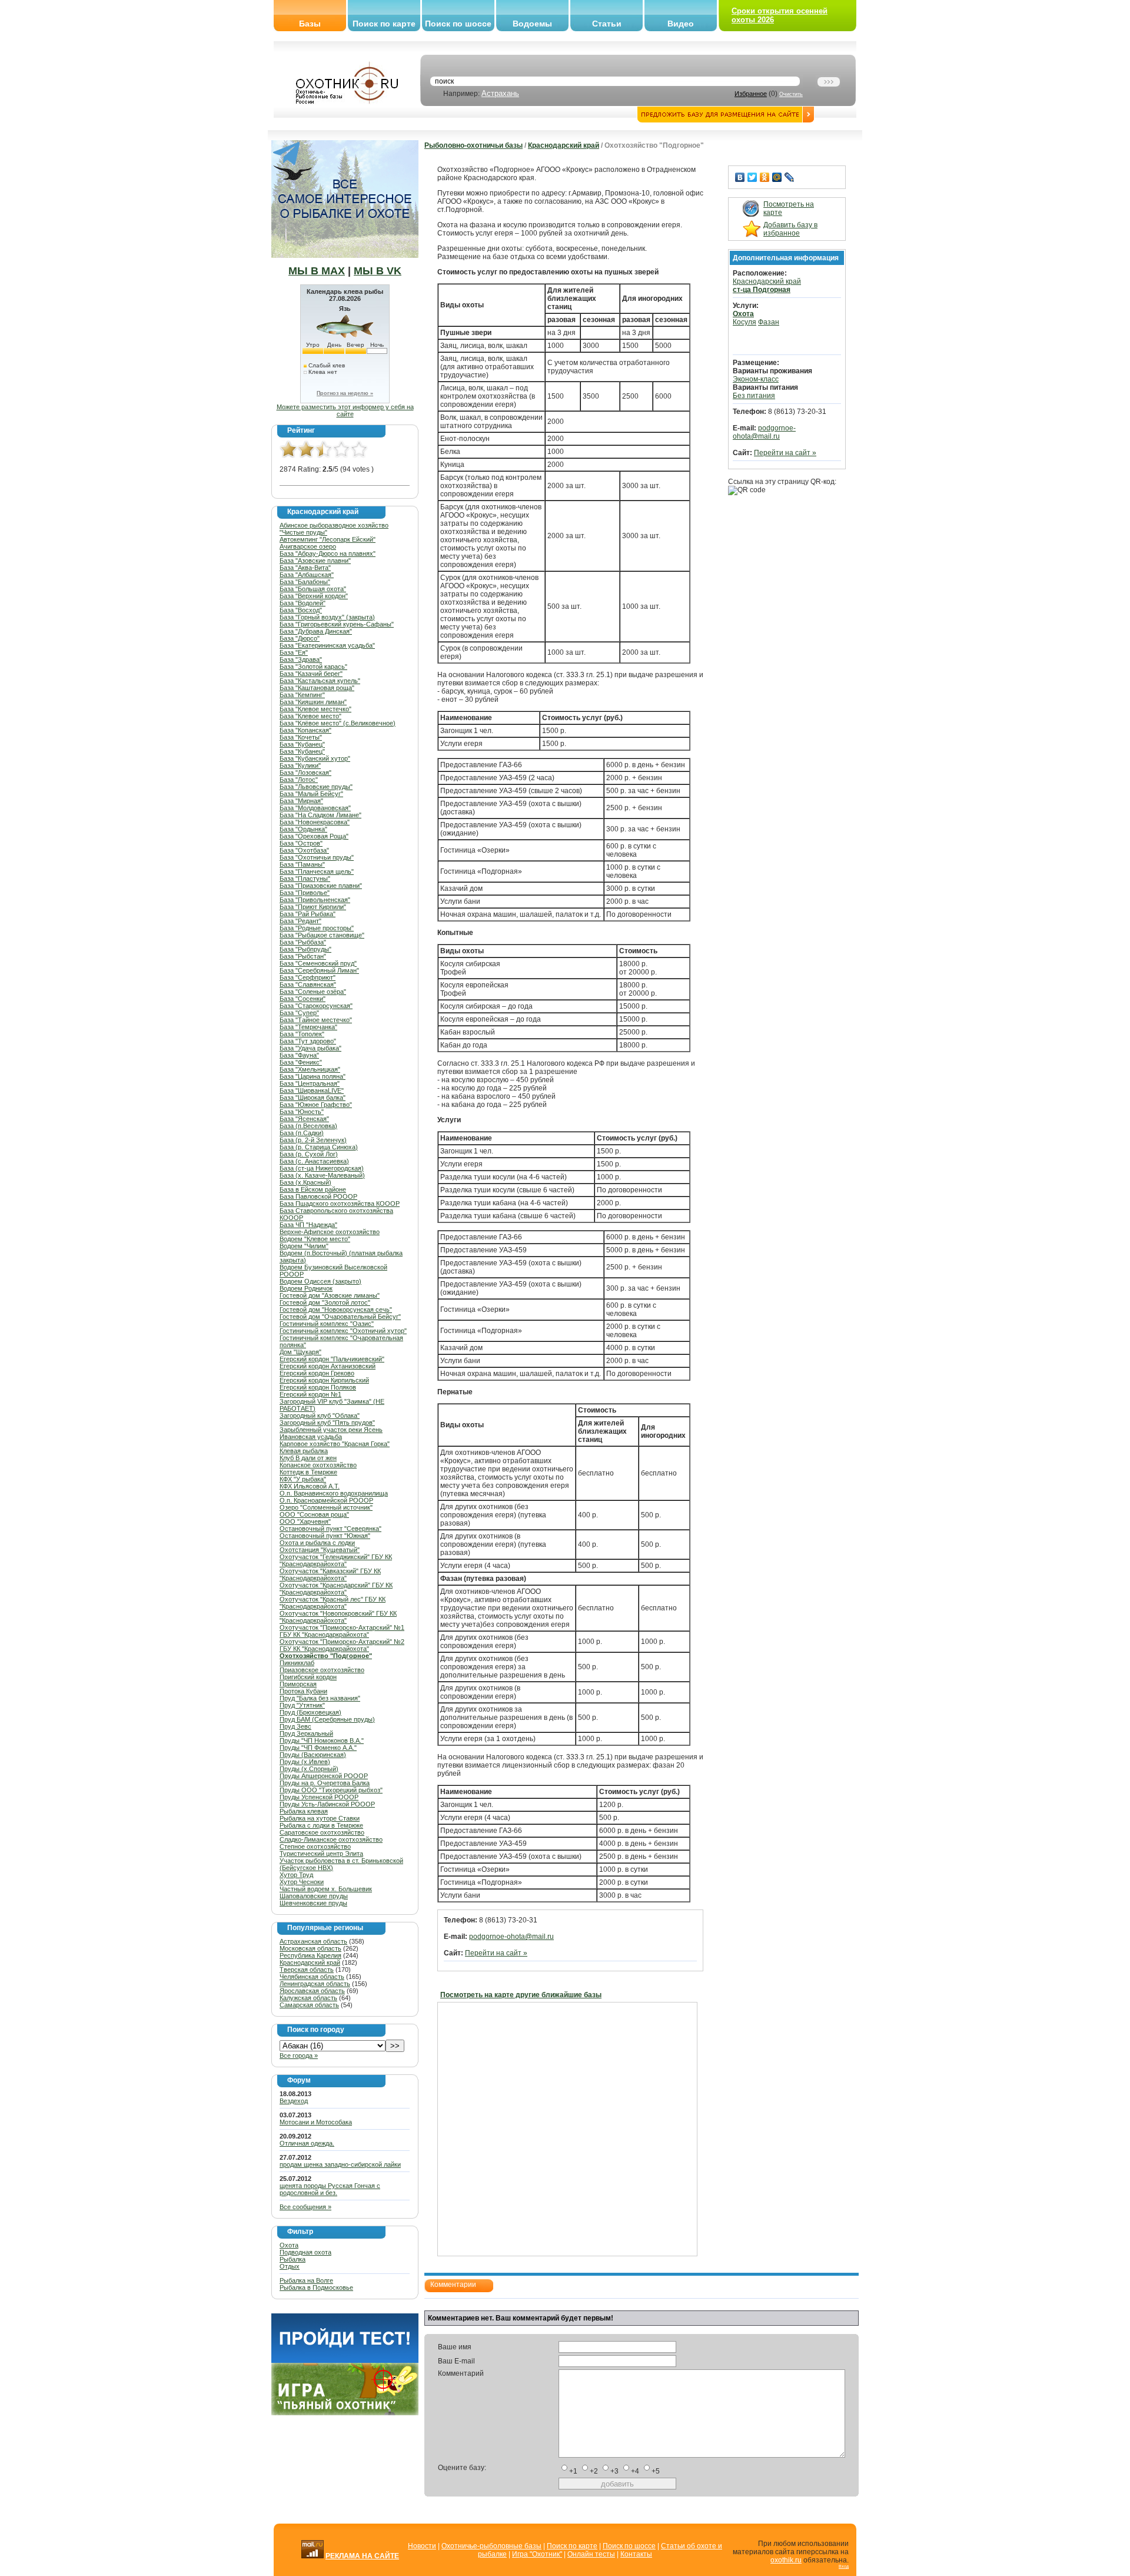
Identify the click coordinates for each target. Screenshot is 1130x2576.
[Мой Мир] (777, 177)
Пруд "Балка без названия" (320, 1698)
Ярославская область (312, 1991)
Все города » (299, 2056)
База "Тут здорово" (308, 1041)
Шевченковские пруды (313, 1903)
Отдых (290, 2266)
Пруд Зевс (295, 1726)
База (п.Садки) (302, 1133)
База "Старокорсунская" (316, 1006)
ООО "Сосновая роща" (314, 1514)
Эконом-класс (756, 379)
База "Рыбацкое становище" (322, 935)
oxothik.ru (786, 2560)
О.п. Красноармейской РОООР (326, 1500)
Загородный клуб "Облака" (320, 1415)
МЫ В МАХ (317, 271)
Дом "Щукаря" (300, 1352)
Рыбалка (293, 2259)
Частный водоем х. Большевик (326, 1889)
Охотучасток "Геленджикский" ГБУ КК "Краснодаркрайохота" (336, 1560)
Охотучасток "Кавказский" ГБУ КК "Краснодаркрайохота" (330, 1574)
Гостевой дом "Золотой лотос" (325, 1302)
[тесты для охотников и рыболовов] (345, 2360)
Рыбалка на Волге (306, 2280)
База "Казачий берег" (311, 674)
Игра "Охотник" (537, 2554)
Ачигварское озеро (308, 546)
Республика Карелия (310, 1955)
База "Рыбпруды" (305, 949)
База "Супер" (299, 1013)
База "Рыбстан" (303, 956)
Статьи (607, 24)
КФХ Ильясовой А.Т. (310, 1486)
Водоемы (532, 24)
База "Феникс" (301, 1062)
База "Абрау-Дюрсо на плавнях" (328, 553)
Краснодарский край (310, 1962)
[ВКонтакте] (740, 177)
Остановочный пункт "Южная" (325, 1536)
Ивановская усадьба (311, 1437)
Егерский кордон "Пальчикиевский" (332, 1359)
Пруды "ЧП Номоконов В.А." (322, 1740)
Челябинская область (312, 1977)
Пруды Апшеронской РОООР (324, 1776)
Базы (310, 24)
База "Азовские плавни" (315, 561)
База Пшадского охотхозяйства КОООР (340, 1204)
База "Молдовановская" (315, 808)
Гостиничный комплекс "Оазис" (327, 1324)
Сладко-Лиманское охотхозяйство (331, 1839)
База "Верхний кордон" (314, 596)
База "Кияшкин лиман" (313, 702)
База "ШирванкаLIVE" (312, 1090)
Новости (422, 2546)
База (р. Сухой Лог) (309, 1154)
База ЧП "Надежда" (308, 1225)
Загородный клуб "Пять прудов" (327, 1423)
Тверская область (307, 1970)
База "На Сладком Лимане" (320, 815)
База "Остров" (301, 843)
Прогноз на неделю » (345, 393)
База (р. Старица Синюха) (319, 1147)
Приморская (298, 1684)
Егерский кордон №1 (310, 1394)
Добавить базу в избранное (790, 229)
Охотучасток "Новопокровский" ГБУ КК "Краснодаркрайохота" (338, 1617)
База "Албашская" (307, 575)
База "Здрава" (301, 659)
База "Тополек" (302, 1034)
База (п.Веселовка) (308, 1126)
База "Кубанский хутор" (315, 758)
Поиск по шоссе (458, 24)
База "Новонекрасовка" (315, 822)
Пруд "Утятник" (302, 1705)
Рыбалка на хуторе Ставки (320, 1818)
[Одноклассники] (765, 177)
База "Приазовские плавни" (321, 886)
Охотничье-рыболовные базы (491, 2546)
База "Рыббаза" (303, 942)
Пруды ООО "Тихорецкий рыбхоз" (331, 1790)
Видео (681, 24)
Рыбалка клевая (304, 1811)
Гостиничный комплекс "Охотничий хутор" (343, 1331)
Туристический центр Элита (321, 1854)
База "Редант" (300, 921)
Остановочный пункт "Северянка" (330, 1529)
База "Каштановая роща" (317, 688)
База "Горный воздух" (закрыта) (327, 617)
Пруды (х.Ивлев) (305, 1762)
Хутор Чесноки (302, 1882)
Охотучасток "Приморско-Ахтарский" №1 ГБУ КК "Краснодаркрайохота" (342, 1631)
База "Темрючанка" (308, 1027)
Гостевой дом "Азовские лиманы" (330, 1295)
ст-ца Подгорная (762, 290)
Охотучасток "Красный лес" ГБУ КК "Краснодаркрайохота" (333, 1603)
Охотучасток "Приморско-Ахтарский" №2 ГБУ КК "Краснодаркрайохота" (342, 1645)
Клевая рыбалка (304, 1451)
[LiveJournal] (790, 177)
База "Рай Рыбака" (308, 914)
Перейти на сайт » (496, 1953)
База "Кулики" (300, 765)
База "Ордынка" (303, 829)
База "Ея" (294, 652)
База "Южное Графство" (316, 1105)
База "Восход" (301, 610)
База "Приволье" (305, 893)
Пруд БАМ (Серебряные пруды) (327, 1719)
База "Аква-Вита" (305, 568)
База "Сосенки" (303, 999)
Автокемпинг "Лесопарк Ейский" (328, 539)
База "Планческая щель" (317, 871)
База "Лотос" (299, 780)
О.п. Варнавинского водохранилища (334, 1493)
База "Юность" (302, 1112)
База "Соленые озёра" (313, 992)
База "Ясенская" (304, 1119)
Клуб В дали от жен (308, 1458)
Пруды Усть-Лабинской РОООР (327, 1804)
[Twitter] (752, 177)
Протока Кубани (303, 1691)
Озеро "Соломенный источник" (326, 1507)
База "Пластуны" (305, 878)
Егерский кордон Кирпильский (324, 1380)
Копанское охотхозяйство (318, 1465)
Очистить (791, 94)
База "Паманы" (302, 864)
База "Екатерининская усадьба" (327, 645)
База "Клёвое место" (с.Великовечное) (338, 723)
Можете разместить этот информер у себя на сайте (345, 410)
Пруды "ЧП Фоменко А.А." (318, 1748)
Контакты (636, 2554)
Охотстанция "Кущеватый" (320, 1550)
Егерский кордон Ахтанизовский (328, 1366)
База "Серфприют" (308, 977)
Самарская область (309, 2005)
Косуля (745, 322)
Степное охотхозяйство (315, 1846)
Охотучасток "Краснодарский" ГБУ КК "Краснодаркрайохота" (336, 1589)
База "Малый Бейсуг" (311, 794)
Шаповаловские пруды (314, 1896)
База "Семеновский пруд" (318, 963)
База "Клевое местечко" (315, 709)
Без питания (754, 396)
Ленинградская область (315, 1984)
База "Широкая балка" (313, 1098)
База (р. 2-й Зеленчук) (313, 1140)
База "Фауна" (299, 1055)
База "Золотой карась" (313, 667)
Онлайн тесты (591, 2554)
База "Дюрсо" (300, 638)
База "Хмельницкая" (310, 1069)
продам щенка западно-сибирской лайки (340, 2164)
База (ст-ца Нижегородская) (322, 1168)
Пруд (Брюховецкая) (310, 1712)
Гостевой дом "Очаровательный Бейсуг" (340, 1317)
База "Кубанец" (302, 744)
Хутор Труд (296, 1875)
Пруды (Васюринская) (313, 1755)
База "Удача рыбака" (310, 1048)
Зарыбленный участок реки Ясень (331, 1430)
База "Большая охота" (313, 589)
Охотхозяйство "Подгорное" (326, 1656)
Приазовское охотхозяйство (322, 1670)
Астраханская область (313, 1941)
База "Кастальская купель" (320, 681)
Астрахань (500, 93)
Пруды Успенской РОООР (319, 1797)
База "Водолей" (303, 603)
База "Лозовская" (305, 773)
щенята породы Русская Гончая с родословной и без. (330, 2189)
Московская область (310, 1948)
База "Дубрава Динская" (316, 631)
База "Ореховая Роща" (314, 836)
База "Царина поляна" (313, 1076)
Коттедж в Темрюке (308, 1472)
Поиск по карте (384, 24)
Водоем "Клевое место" (315, 1239)
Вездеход (294, 2101)
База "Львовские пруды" (316, 787)
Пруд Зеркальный (306, 1733)
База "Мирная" (301, 801)
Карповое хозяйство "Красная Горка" (335, 1444)
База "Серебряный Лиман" (319, 970)
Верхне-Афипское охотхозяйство (330, 1232)
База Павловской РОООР (318, 1196)
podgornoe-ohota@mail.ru (511, 1937)
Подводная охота (305, 2252)
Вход (844, 2566)
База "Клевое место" (310, 716)
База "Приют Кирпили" (313, 907)
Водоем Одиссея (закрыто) (320, 1281)
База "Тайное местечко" (316, 1020)
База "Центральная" (310, 1083)
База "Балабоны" (305, 582)
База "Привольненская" (315, 900)
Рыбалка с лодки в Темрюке (321, 1825)
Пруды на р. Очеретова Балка (325, 1783)
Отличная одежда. (307, 2143)
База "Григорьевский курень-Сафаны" (337, 624)
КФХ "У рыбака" (303, 1479)
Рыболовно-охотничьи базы (473, 145)
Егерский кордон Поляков (318, 1387)
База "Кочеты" (301, 737)
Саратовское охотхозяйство (322, 1832)
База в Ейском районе (313, 1189)
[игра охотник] (345, 2413)
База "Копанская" (305, 730)
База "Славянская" (308, 984)
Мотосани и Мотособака (316, 2122)
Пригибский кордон (308, 1677)
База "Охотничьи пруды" (317, 857)
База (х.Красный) (305, 1182)
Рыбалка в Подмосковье (316, 2287)
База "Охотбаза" (304, 850)
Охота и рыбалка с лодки (317, 1543)
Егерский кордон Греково (317, 1373)
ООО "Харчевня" (305, 1521)
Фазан (769, 322)
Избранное (751, 94)
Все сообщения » (305, 2207)
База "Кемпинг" (302, 695)
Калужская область (308, 1998)
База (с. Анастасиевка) (314, 1161)
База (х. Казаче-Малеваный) (322, 1175)
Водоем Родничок (306, 1288)
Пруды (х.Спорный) (309, 1769)
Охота (289, 2245)
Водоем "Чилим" (304, 1246)
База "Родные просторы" (317, 928)
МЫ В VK (378, 271)
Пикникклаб (297, 1663)
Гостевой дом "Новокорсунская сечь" (336, 1309)
